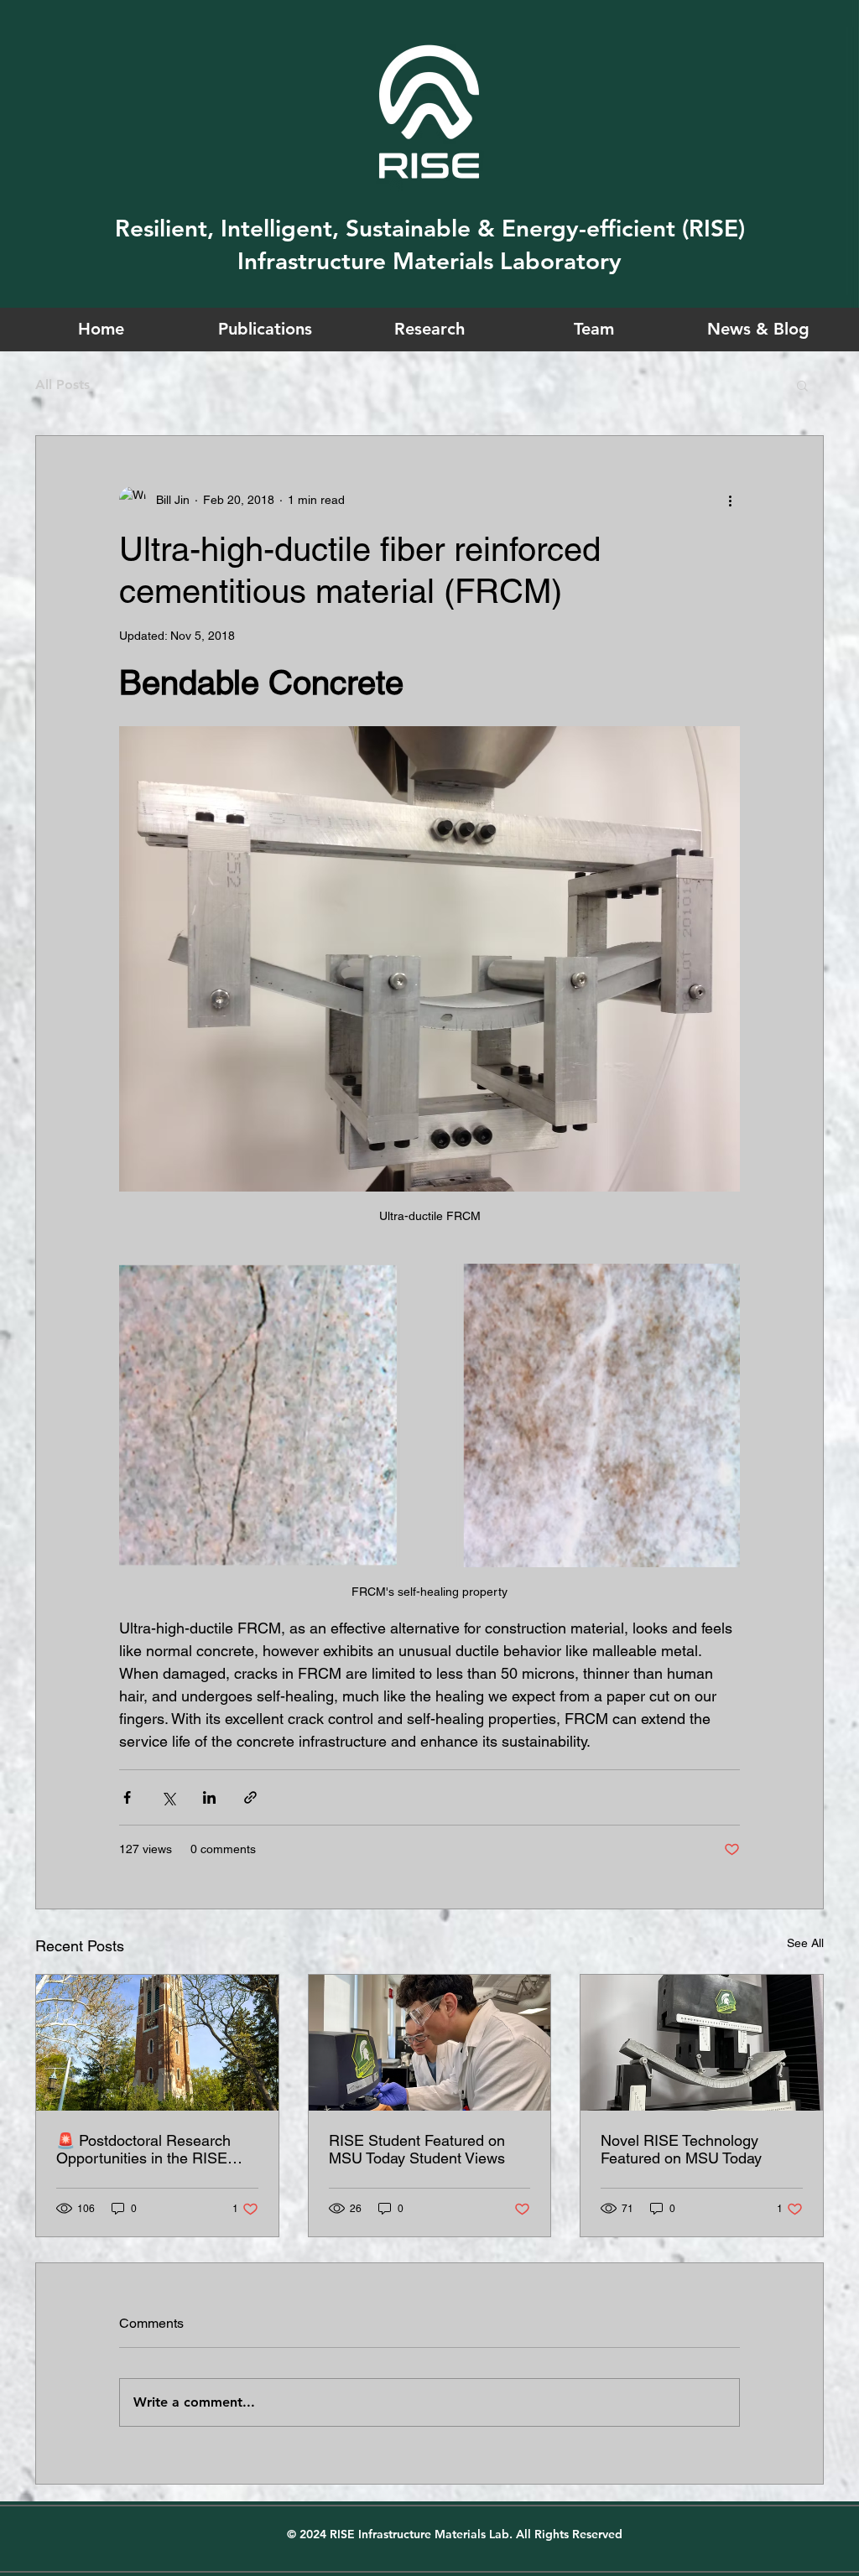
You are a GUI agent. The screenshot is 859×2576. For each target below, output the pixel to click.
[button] (802, 385)
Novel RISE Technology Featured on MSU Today (681, 2149)
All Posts (62, 384)
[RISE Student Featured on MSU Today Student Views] (430, 2043)
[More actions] (730, 500)
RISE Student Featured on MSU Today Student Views (417, 2149)
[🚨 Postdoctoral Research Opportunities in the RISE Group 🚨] (157, 2043)
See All (805, 1943)
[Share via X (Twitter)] (168, 1797)
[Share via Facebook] (127, 1797)
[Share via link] (250, 1797)
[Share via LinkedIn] (209, 1797)
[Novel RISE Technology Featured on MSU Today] (702, 2043)
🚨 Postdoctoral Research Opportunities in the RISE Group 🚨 (143, 2149)
